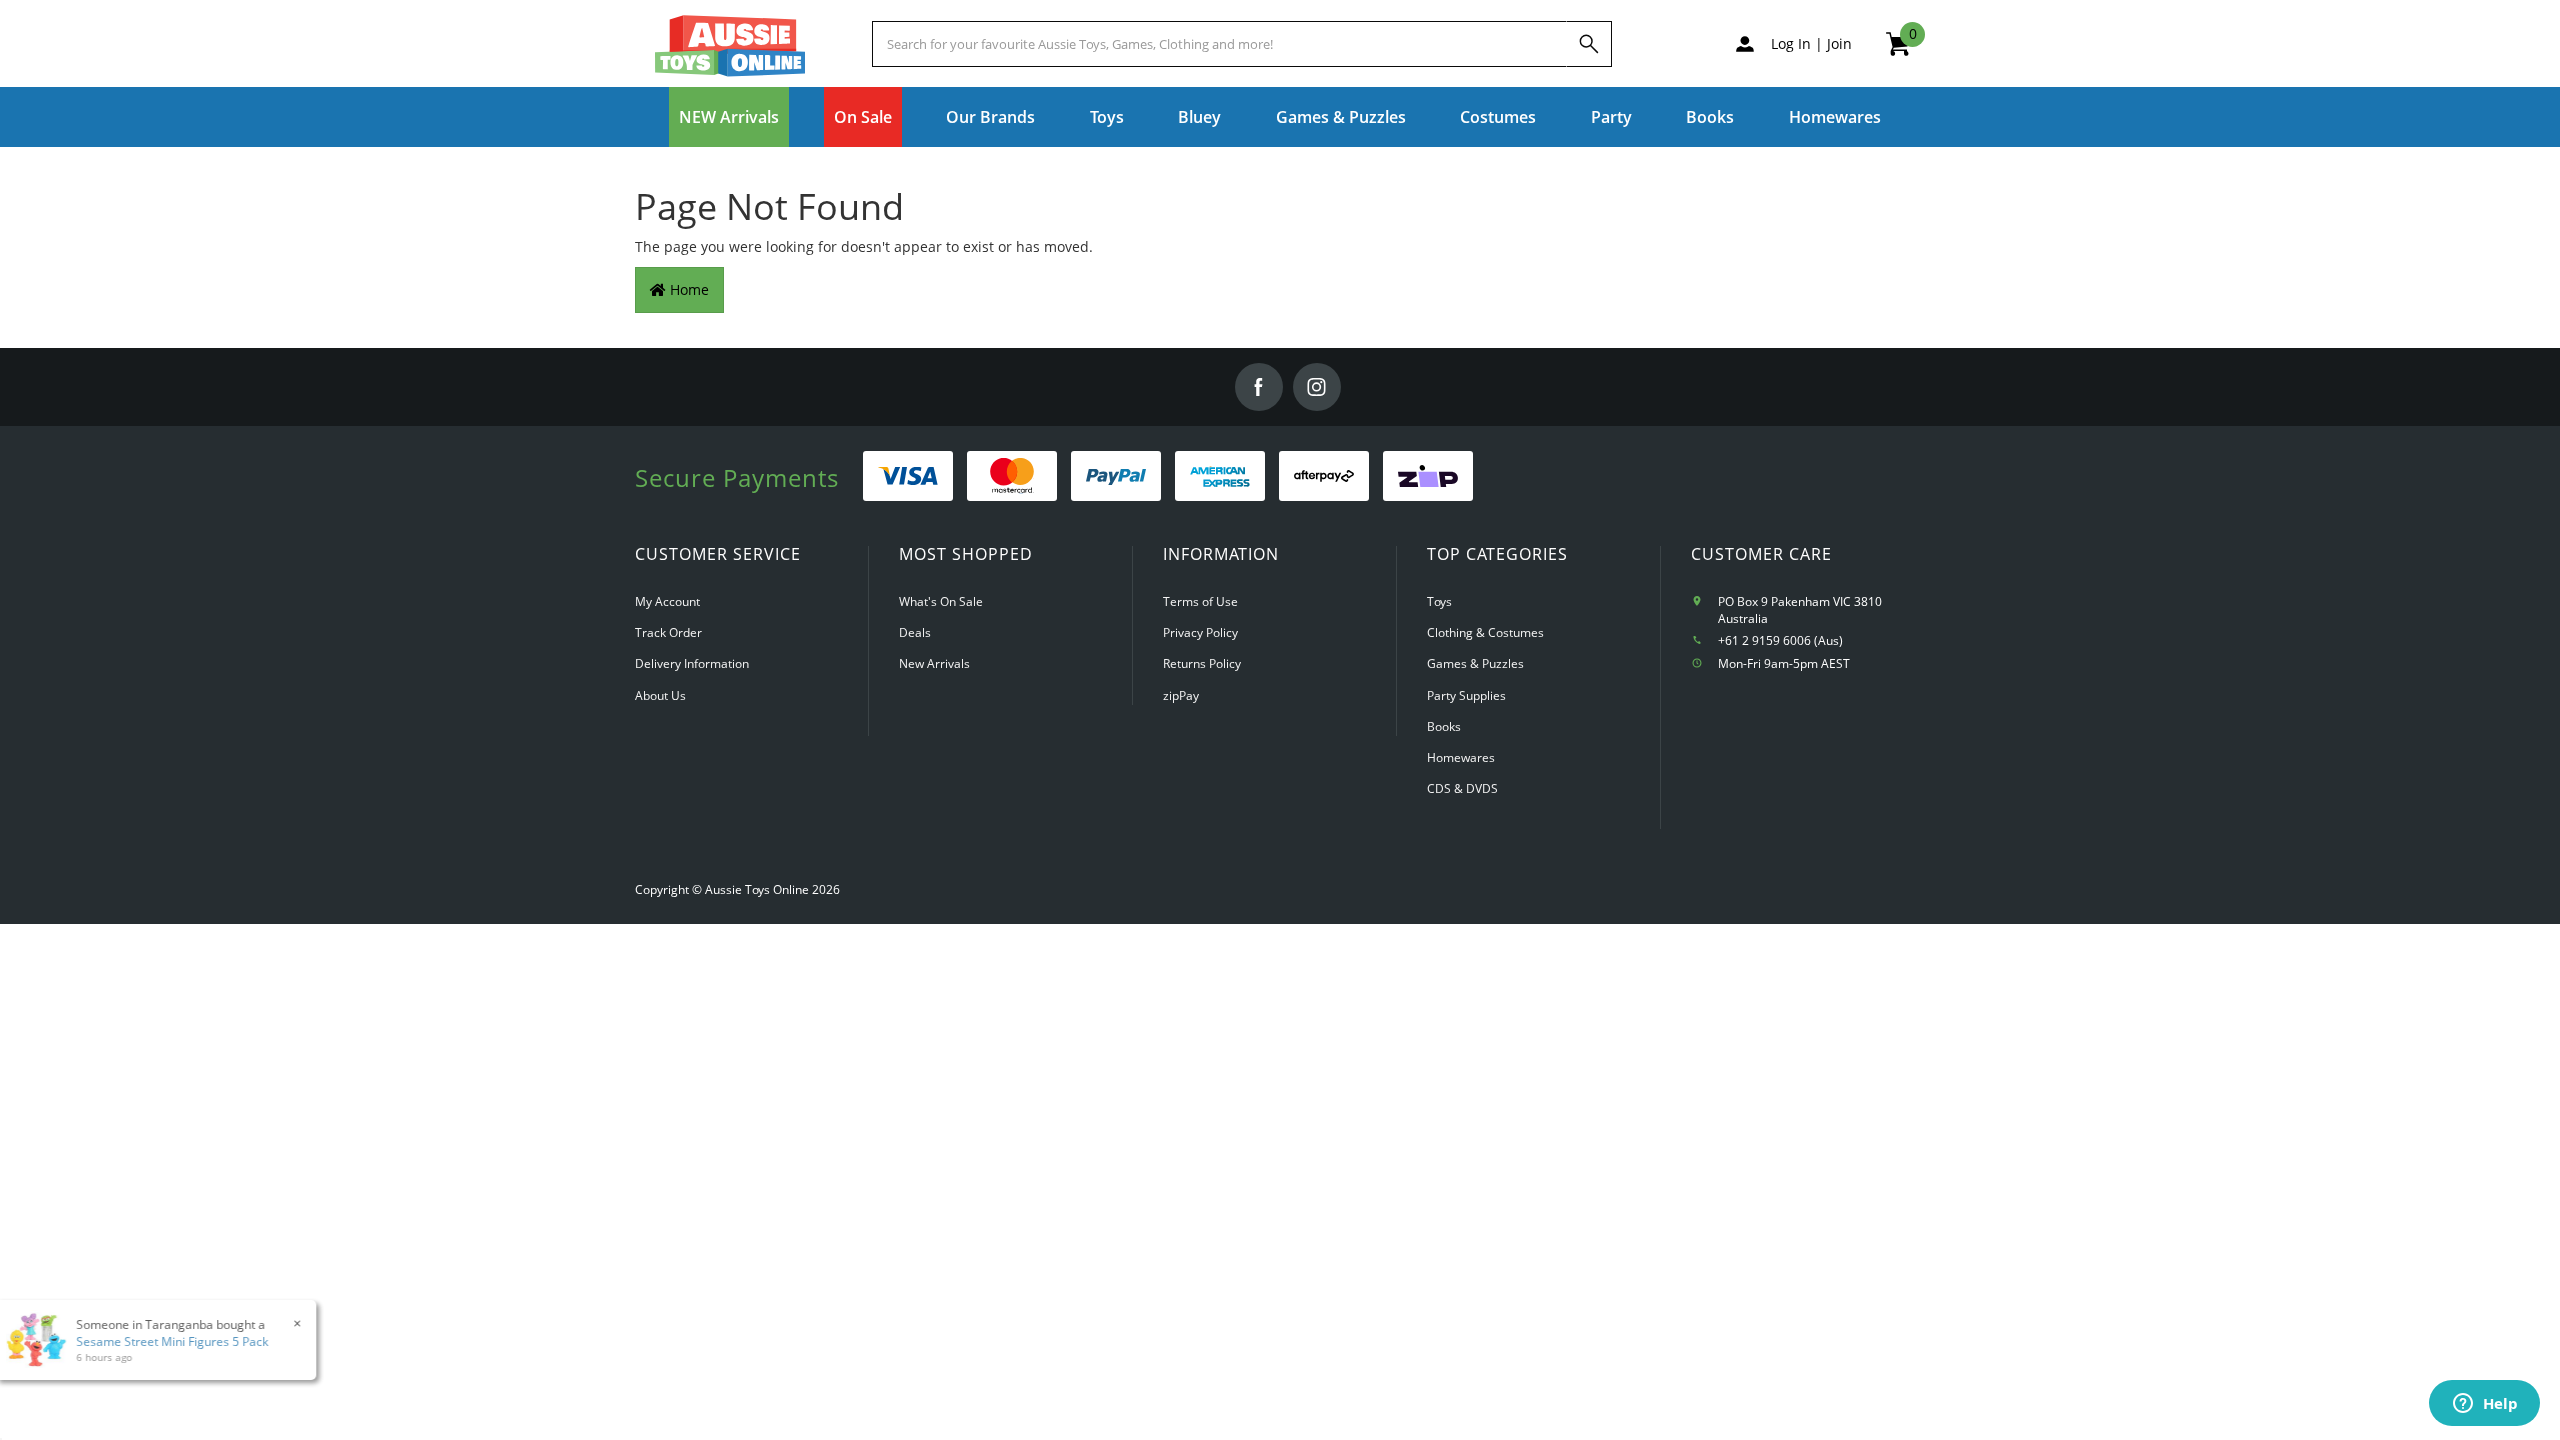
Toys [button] (1107, 117)
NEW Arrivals (729, 117)
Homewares (1461, 757)
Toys (1439, 601)
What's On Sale (941, 601)
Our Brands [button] (990, 117)
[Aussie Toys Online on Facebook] (1259, 387)
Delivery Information (692, 663)
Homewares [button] (1835, 117)
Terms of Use (1200, 601)
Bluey (1199, 117)
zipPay (1181, 695)
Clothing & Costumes (1485, 632)
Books (1710, 117)
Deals (915, 632)
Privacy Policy (1200, 632)
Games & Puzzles (1475, 663)
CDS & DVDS (1462, 788)
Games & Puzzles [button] (1341, 117)
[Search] (1589, 44)
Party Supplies (1466, 695)
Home (687, 289)
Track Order (668, 632)
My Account (667, 601)
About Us (660, 695)
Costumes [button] (1498, 117)
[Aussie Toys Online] (730, 46)
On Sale (863, 117)
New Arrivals (934, 663)
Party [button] (1611, 117)
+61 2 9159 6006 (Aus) (1780, 640)
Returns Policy (1202, 663)
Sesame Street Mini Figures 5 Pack (159, 1341)
